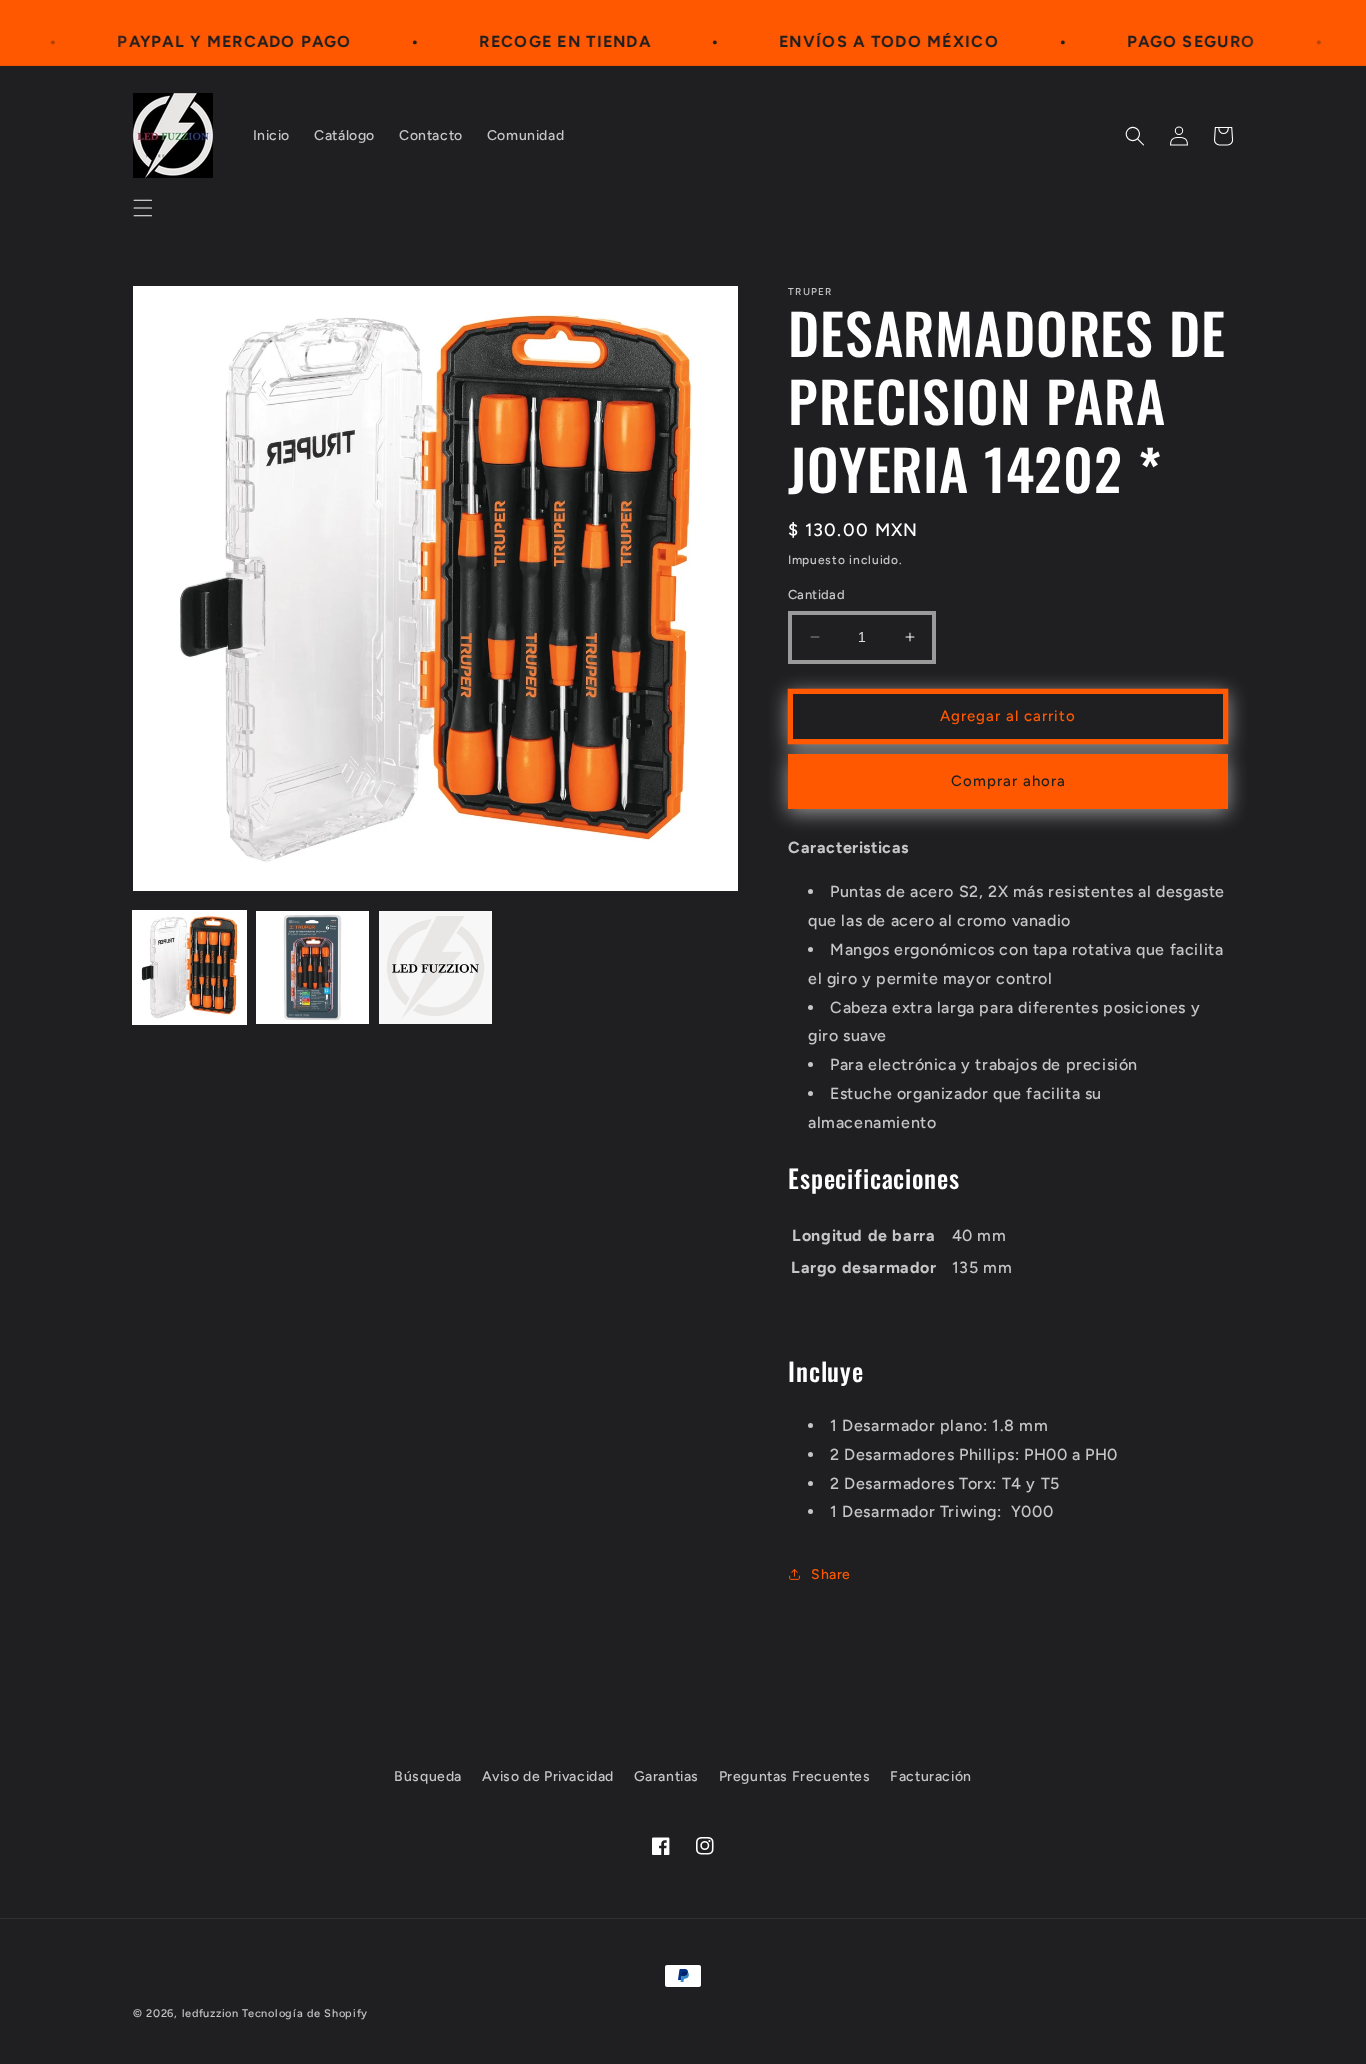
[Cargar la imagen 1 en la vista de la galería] (189, 967)
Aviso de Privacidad (548, 1776)
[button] (143, 208)
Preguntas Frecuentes (795, 1776)
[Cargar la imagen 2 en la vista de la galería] (312, 967)
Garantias (666, 1776)
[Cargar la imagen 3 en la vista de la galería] (435, 967)
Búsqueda (428, 1776)
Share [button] (831, 1574)
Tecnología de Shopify (305, 2013)
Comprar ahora (1008, 781)
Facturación (931, 1776)
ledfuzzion (210, 2013)
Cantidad (816, 594)
